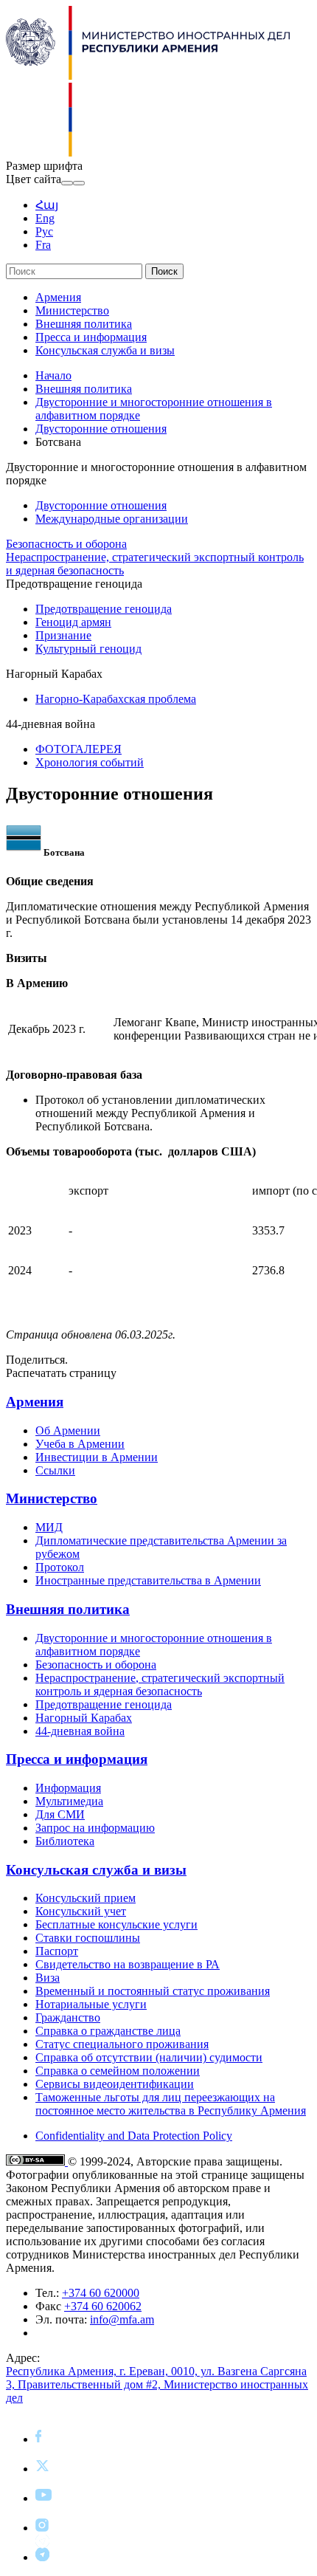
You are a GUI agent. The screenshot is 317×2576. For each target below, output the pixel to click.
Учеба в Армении (80, 1444)
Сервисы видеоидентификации (115, 2084)
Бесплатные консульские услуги (116, 1924)
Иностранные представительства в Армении (148, 1580)
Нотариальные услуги (91, 2004)
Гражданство (68, 2017)
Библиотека (65, 1841)
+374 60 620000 (101, 2293)
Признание (63, 635)
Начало (53, 375)
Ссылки (55, 1470)
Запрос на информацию (95, 1828)
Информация (68, 1788)
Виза (48, 1978)
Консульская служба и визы (105, 350)
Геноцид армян (73, 622)
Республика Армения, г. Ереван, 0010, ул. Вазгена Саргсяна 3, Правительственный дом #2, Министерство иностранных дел (157, 2384)
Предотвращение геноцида (104, 609)
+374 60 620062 (103, 2306)
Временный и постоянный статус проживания (153, 1991)
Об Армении (68, 1430)
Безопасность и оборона (66, 544)
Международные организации (112, 519)
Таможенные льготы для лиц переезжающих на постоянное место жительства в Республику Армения (171, 2104)
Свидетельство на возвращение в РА (128, 1964)
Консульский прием (86, 1898)
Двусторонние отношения (101, 429)
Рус (44, 231)
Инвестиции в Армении (97, 1457)
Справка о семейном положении (118, 2071)
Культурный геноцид (88, 649)
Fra (43, 245)
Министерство (72, 310)
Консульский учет (81, 1911)
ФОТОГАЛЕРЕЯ (79, 749)
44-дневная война (80, 1731)
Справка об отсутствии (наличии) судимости (149, 2057)
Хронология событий (90, 762)
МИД (49, 1527)
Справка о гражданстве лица (108, 2031)
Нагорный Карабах (84, 1718)
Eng (45, 218)
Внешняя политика (84, 324)
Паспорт (57, 1951)
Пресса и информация (91, 337)
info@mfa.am (122, 2319)
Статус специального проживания (122, 2044)
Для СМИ (60, 1814)
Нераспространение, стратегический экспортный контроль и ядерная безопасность (160, 1684)
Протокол (60, 1567)
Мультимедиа (69, 1801)
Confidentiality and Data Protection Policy (134, 2136)
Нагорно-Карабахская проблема (116, 699)
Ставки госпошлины (88, 1938)
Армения (58, 297)
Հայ (47, 205)
